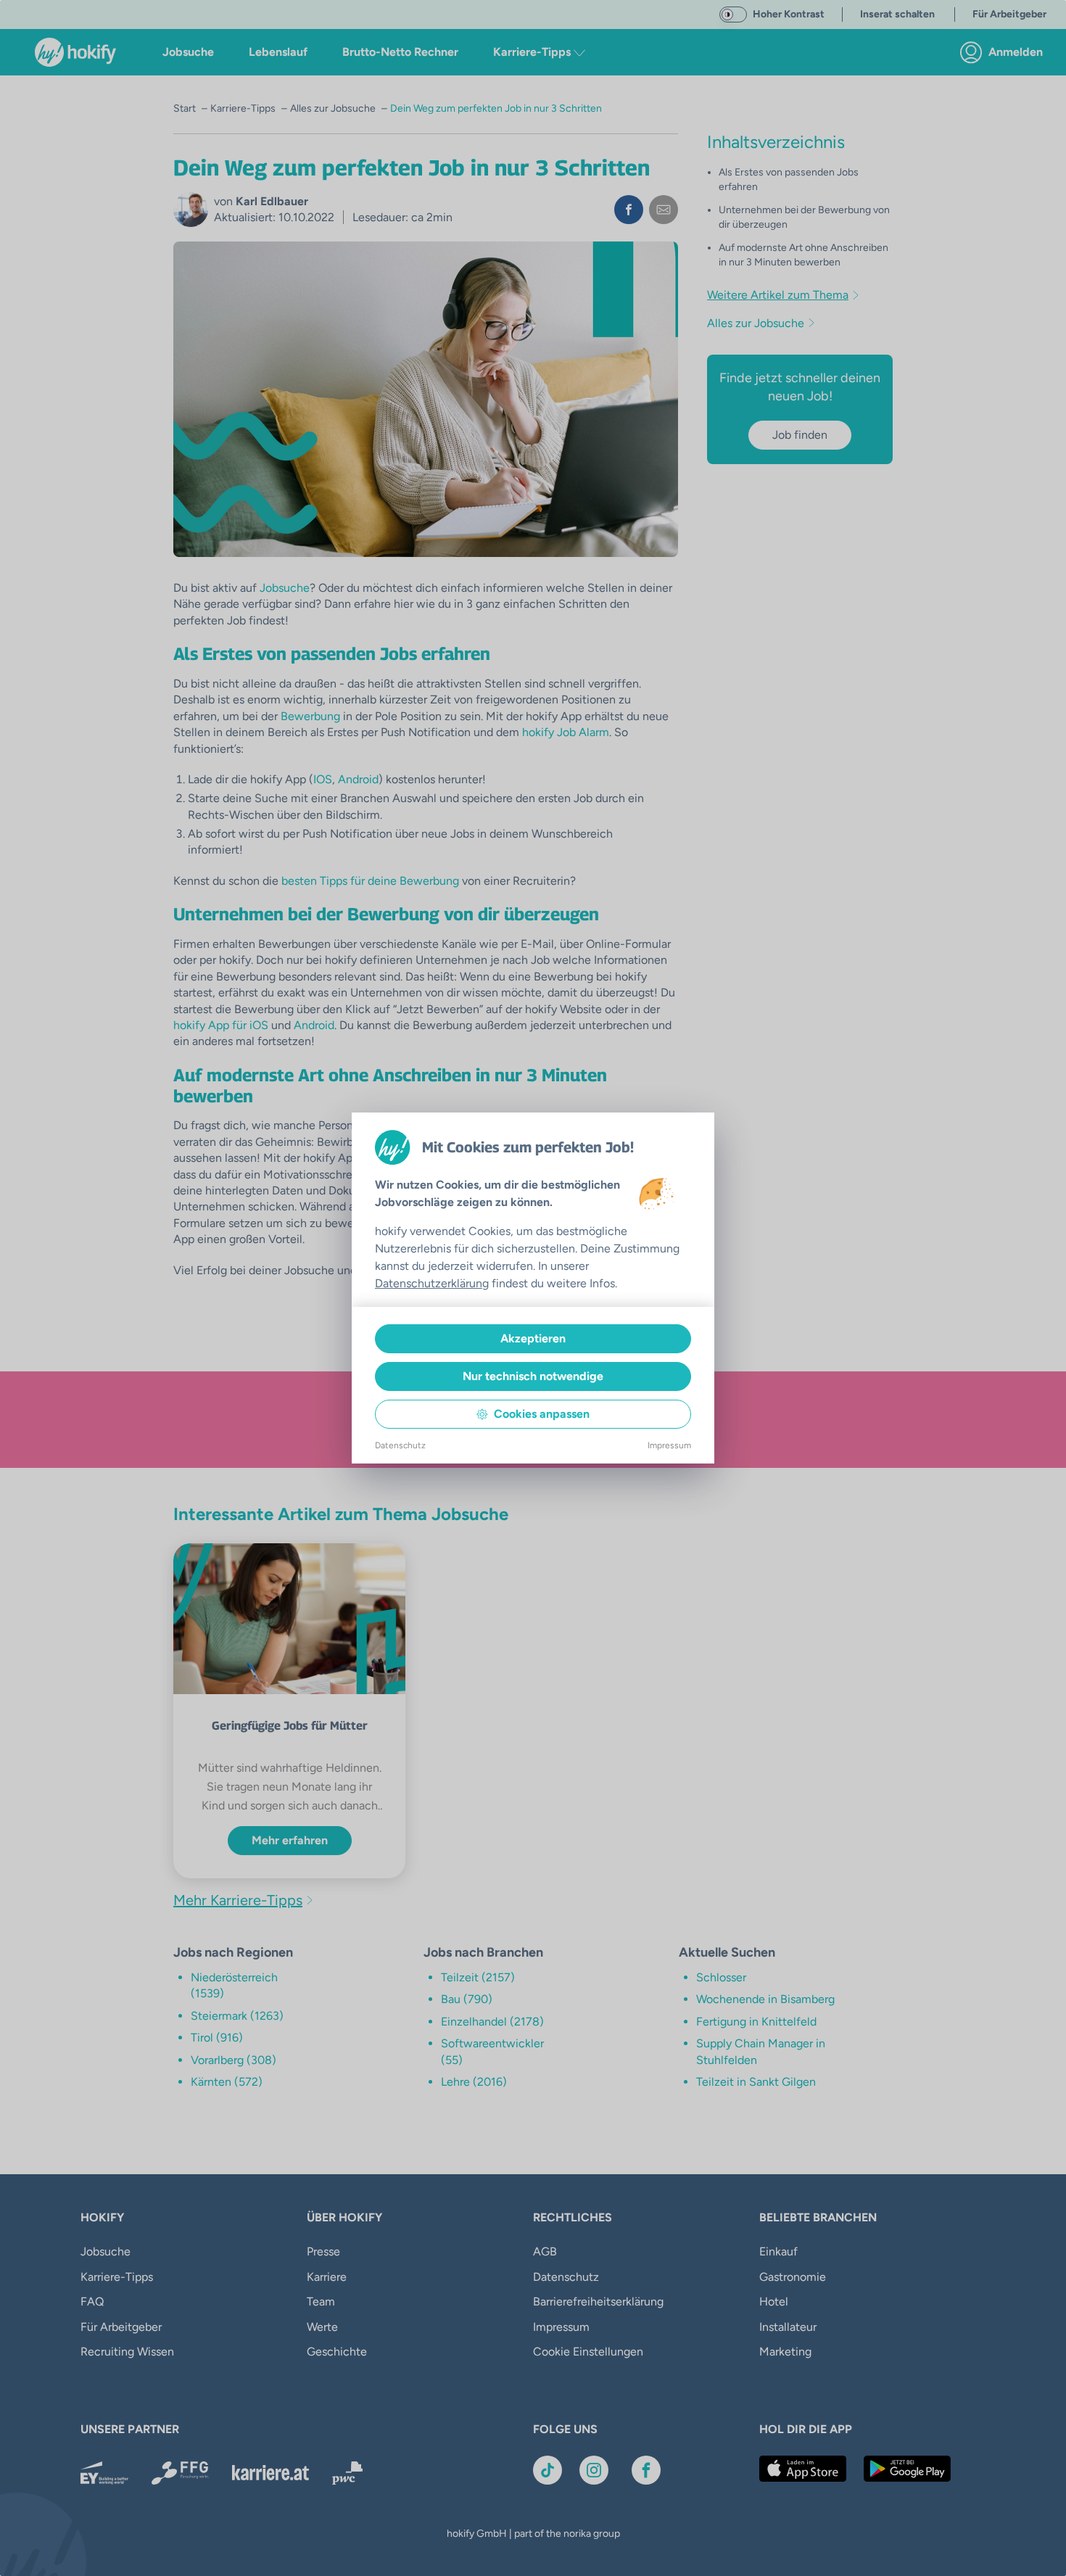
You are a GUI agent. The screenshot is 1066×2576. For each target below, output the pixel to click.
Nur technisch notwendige (533, 1376)
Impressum (669, 1445)
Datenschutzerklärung (432, 1283)
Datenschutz (400, 1445)
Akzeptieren (533, 1338)
